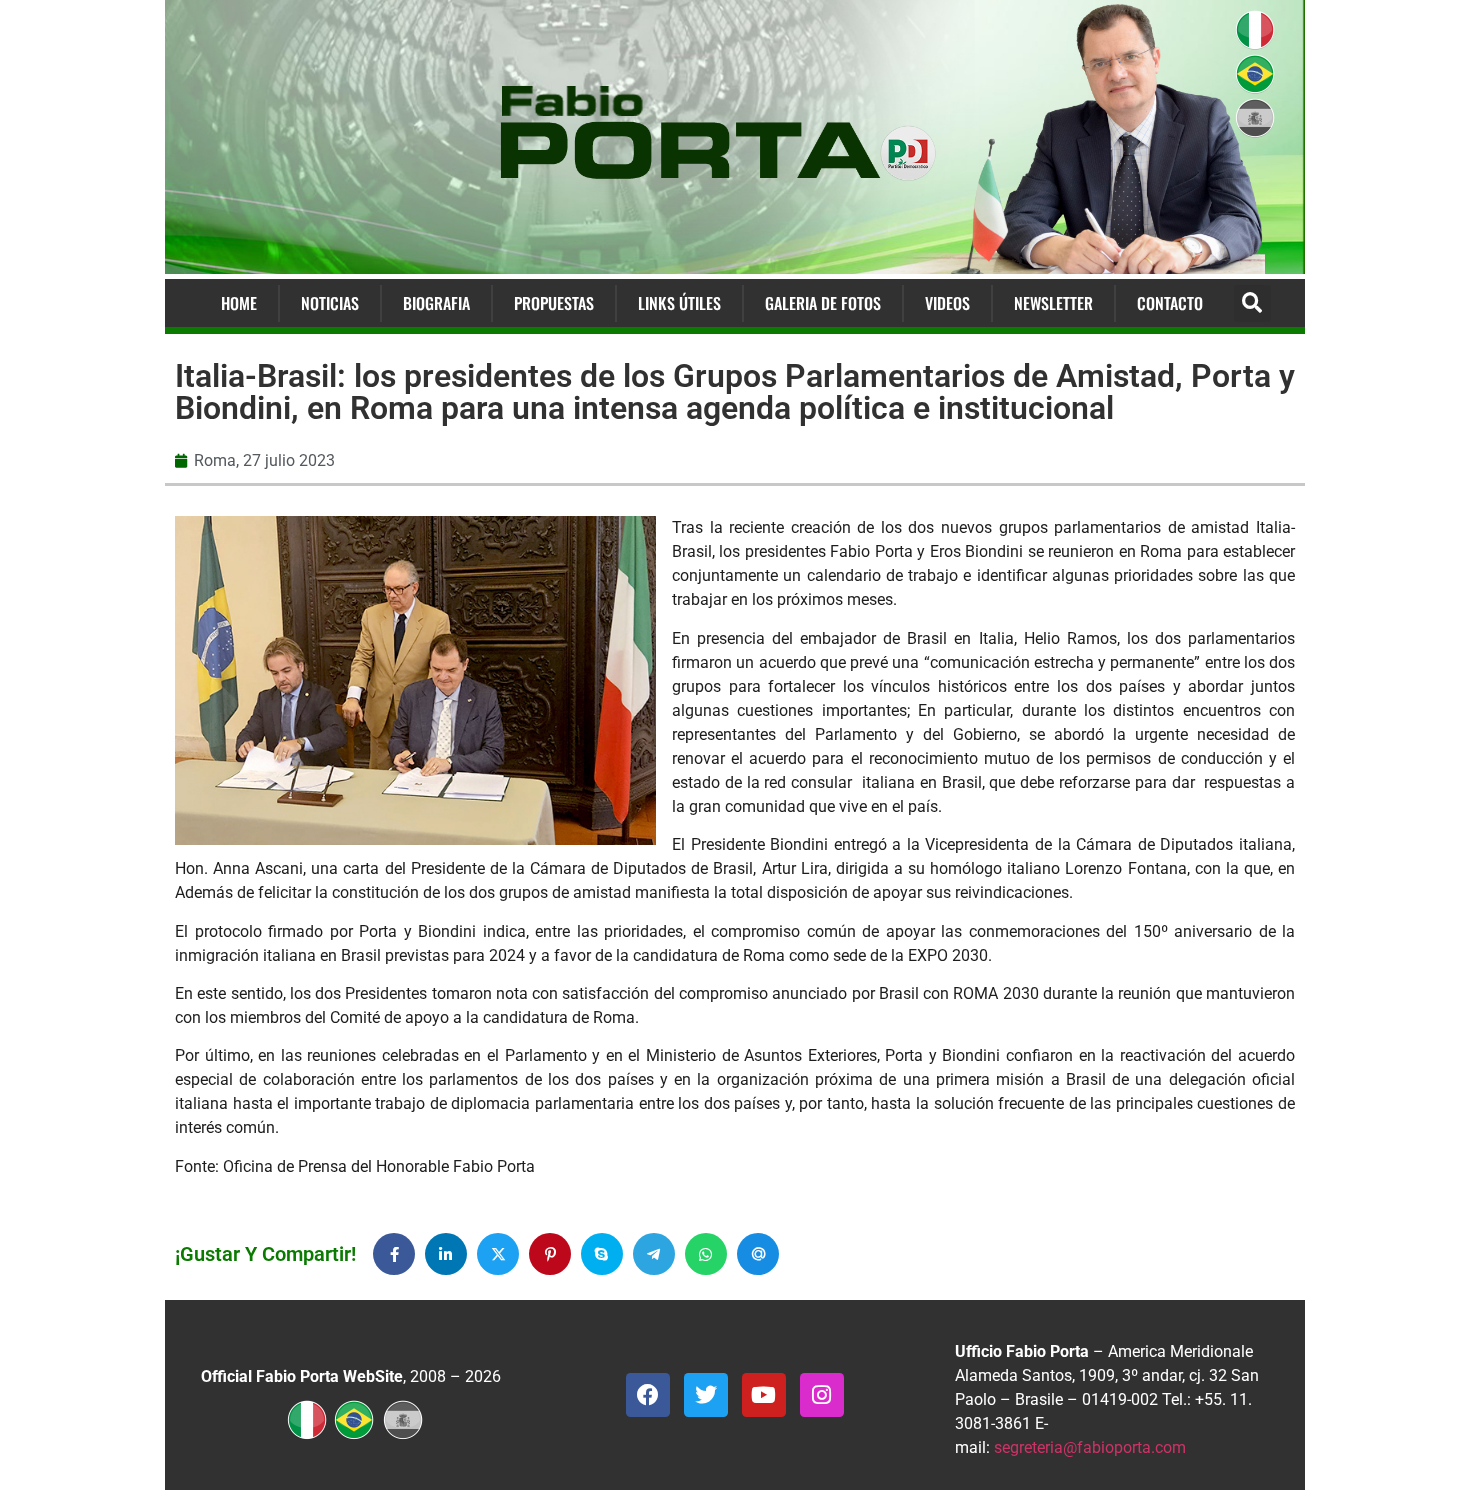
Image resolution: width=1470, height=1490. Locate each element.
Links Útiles (679, 303)
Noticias (330, 303)
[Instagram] (822, 1395)
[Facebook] (648, 1395)
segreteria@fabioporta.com (1090, 1447)
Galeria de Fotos (823, 303)
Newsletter (1053, 303)
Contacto (1170, 303)
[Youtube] (764, 1395)
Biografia (436, 303)
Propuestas (554, 303)
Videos (947, 303)
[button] (1252, 303)
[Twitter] (706, 1395)
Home (239, 303)
